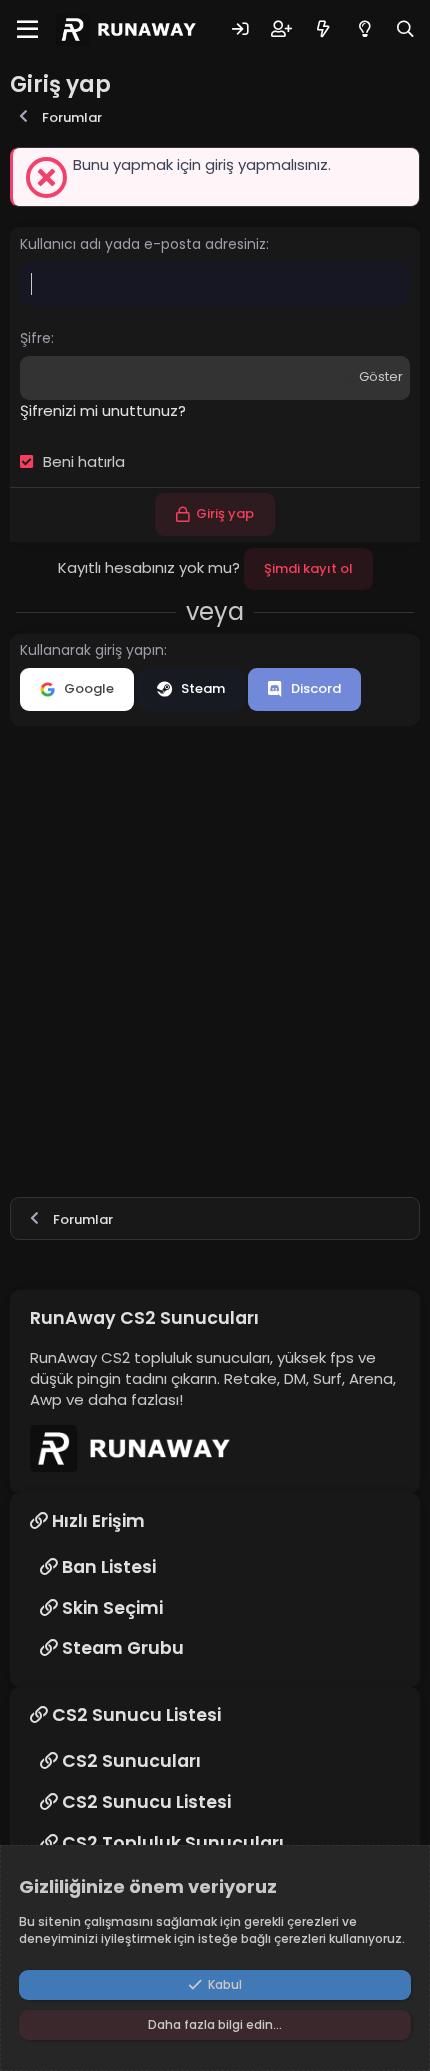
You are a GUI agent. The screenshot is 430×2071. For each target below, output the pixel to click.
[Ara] (405, 29)
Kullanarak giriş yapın (92, 650)
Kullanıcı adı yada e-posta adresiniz (143, 244)
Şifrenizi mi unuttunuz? (103, 410)
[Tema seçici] (364, 29)
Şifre (35, 338)
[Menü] (27, 30)
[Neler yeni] (322, 29)
